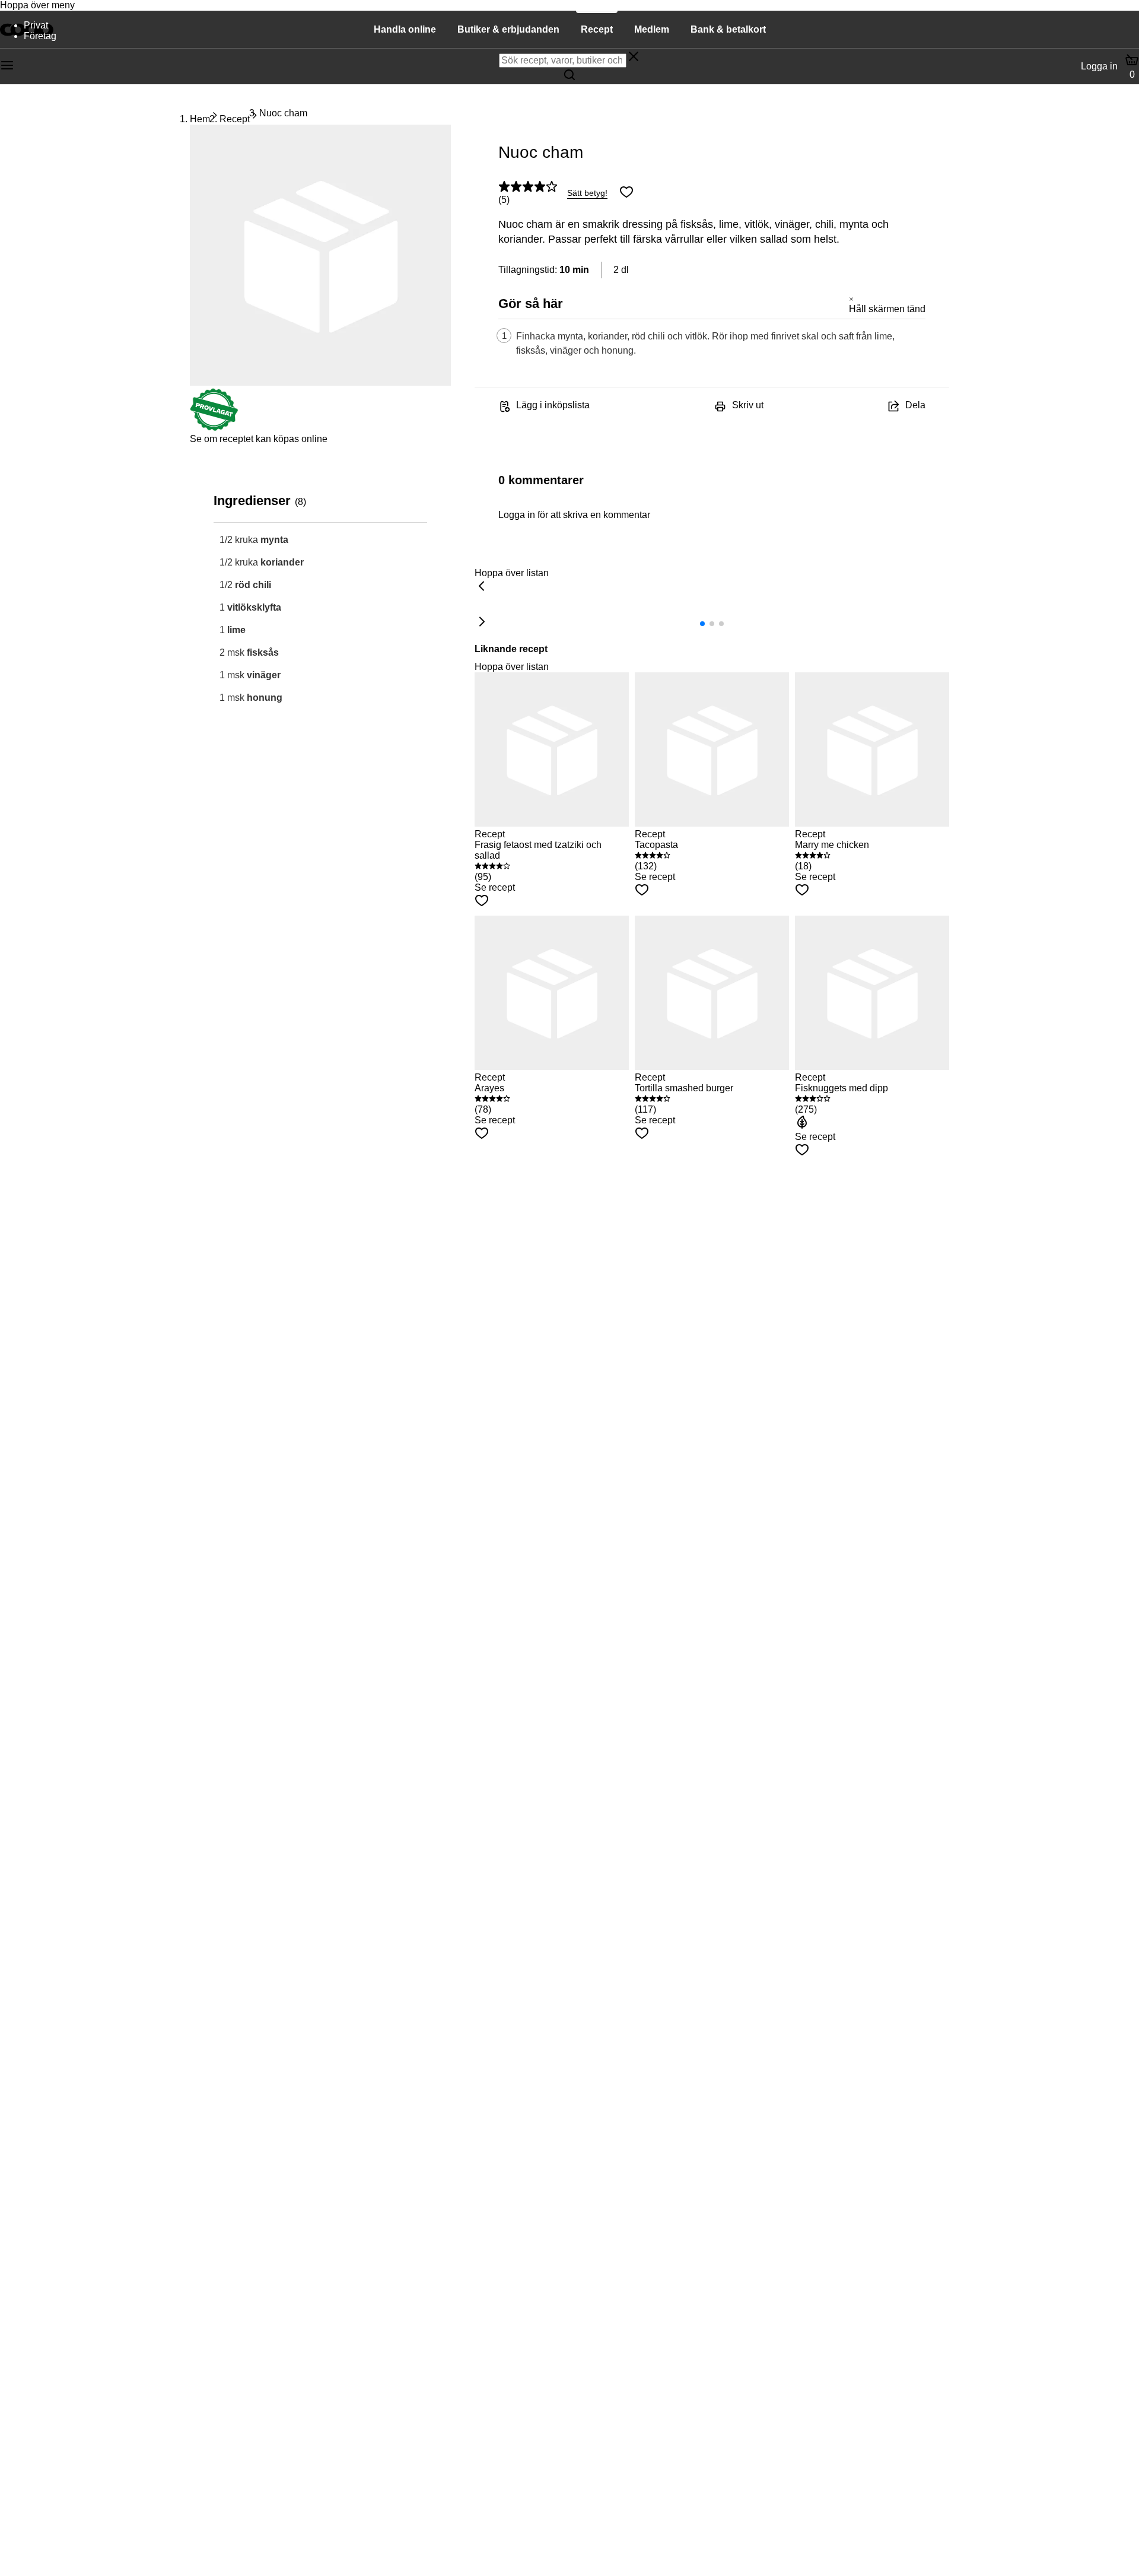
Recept (235, 119)
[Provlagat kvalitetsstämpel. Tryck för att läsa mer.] (214, 428)
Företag (40, 36)
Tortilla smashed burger (684, 1088)
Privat (36, 25)
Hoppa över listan (512, 573)
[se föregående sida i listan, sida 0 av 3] (482, 587)
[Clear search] (634, 58)
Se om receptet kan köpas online (259, 439)
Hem (200, 119)
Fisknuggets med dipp (841, 1088)
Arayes (489, 1088)
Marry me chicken (832, 845)
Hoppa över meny (37, 5)
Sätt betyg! (587, 193)
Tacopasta (656, 845)
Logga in (1099, 66)
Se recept (495, 887)
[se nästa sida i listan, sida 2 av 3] (482, 622)
